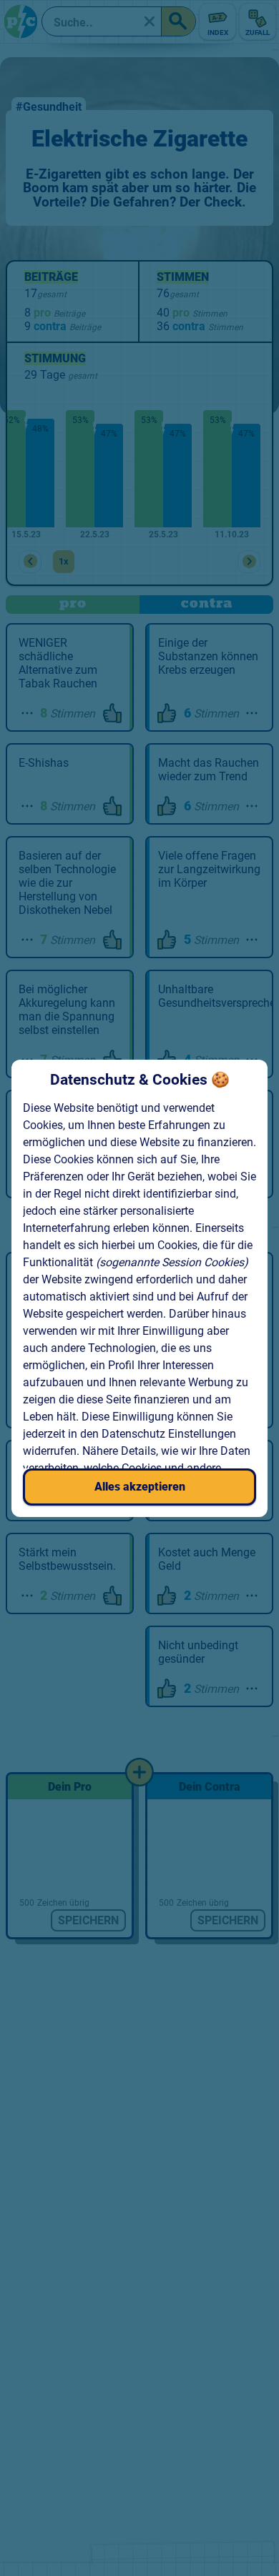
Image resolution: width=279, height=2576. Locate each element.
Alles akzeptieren (140, 1487)
